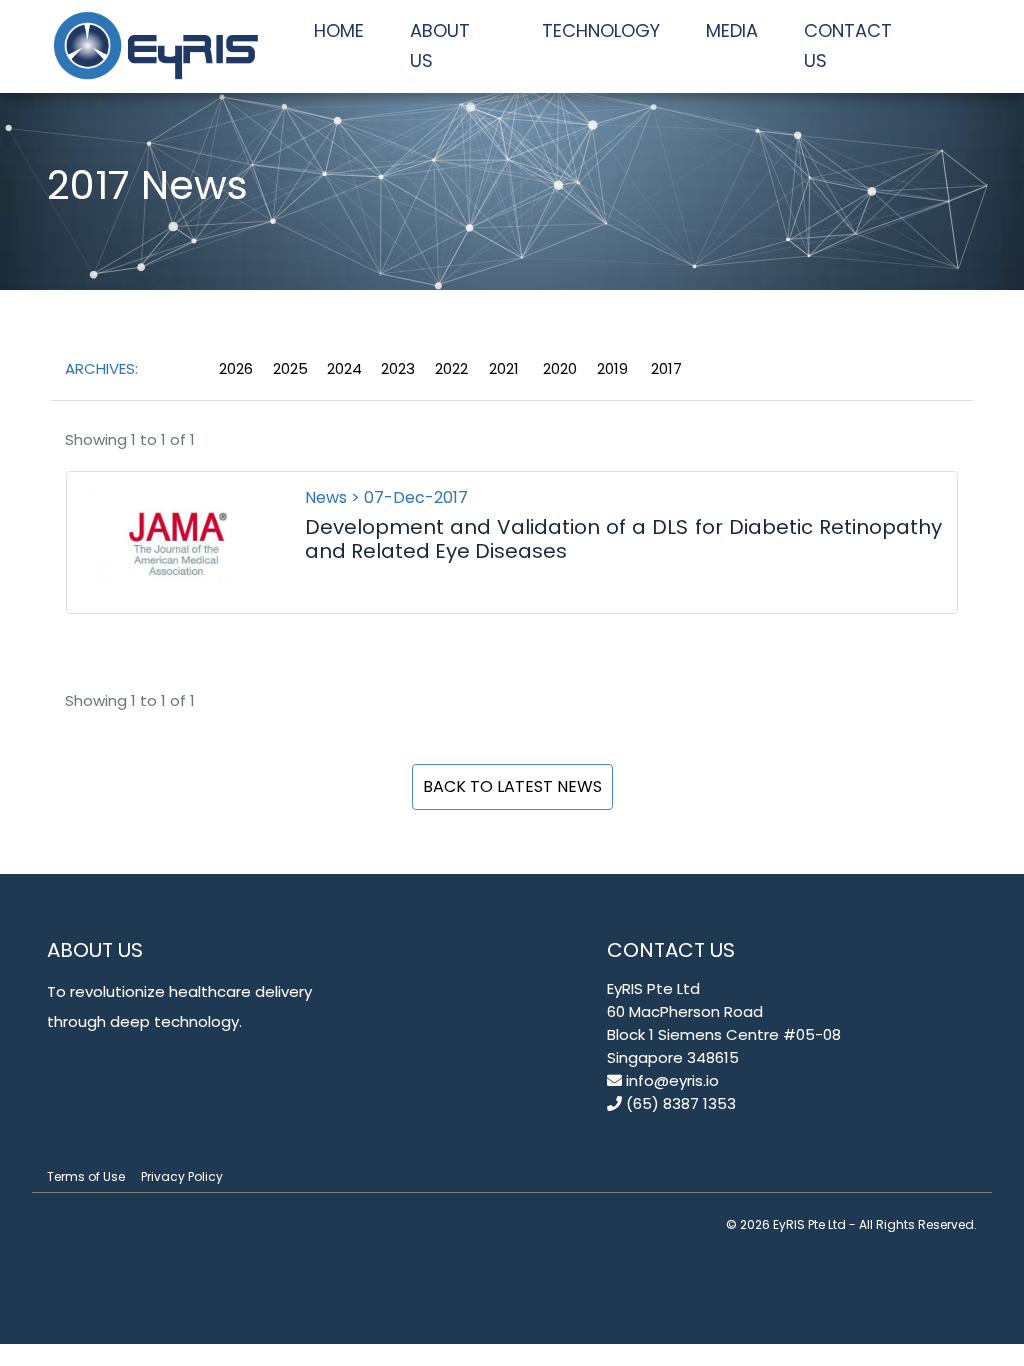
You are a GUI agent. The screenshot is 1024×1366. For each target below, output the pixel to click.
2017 (666, 368)
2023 (398, 368)
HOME (339, 30)
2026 (236, 368)
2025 (290, 368)
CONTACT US (848, 45)
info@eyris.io (670, 1080)
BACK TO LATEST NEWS (512, 786)
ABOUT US (440, 45)
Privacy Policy (182, 1176)
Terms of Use (86, 1176)
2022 (451, 368)
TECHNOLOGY (601, 30)
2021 (504, 368)
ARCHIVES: (101, 368)
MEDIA (732, 30)
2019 (612, 368)
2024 (344, 368)
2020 (560, 368)
